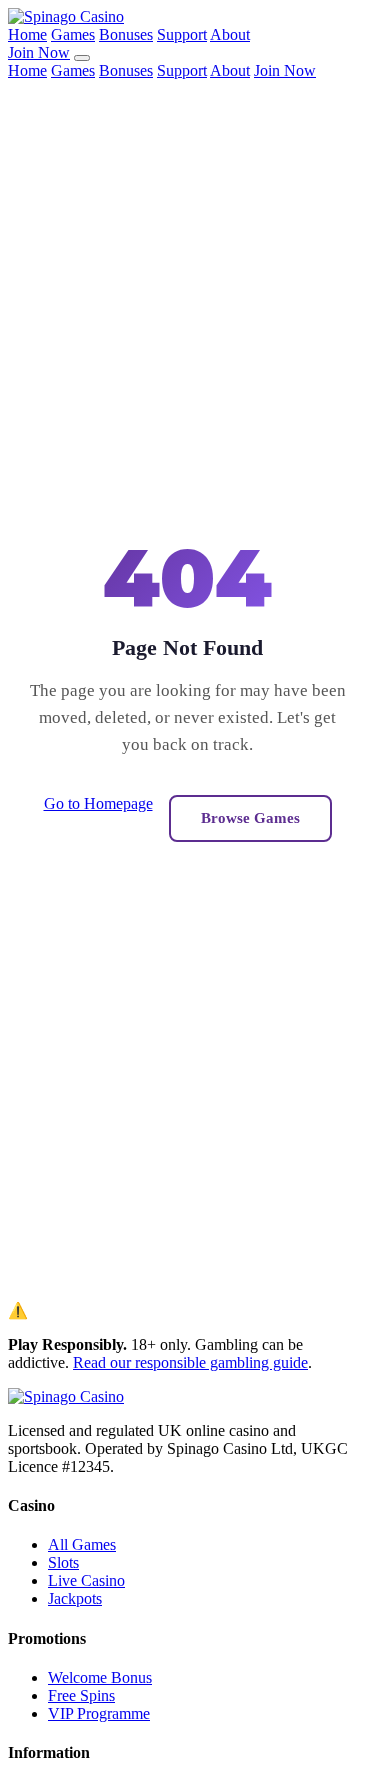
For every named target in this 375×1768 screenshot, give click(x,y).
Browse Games (250, 818)
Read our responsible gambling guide (190, 1362)
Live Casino (86, 1580)
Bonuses (126, 34)
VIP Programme (99, 1713)
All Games (82, 1544)
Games (73, 34)
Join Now (39, 52)
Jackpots (75, 1598)
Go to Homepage (98, 803)
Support (182, 34)
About (230, 34)
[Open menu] (82, 58)
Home (27, 34)
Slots (63, 1562)
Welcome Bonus (100, 1677)
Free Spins (81, 1695)
